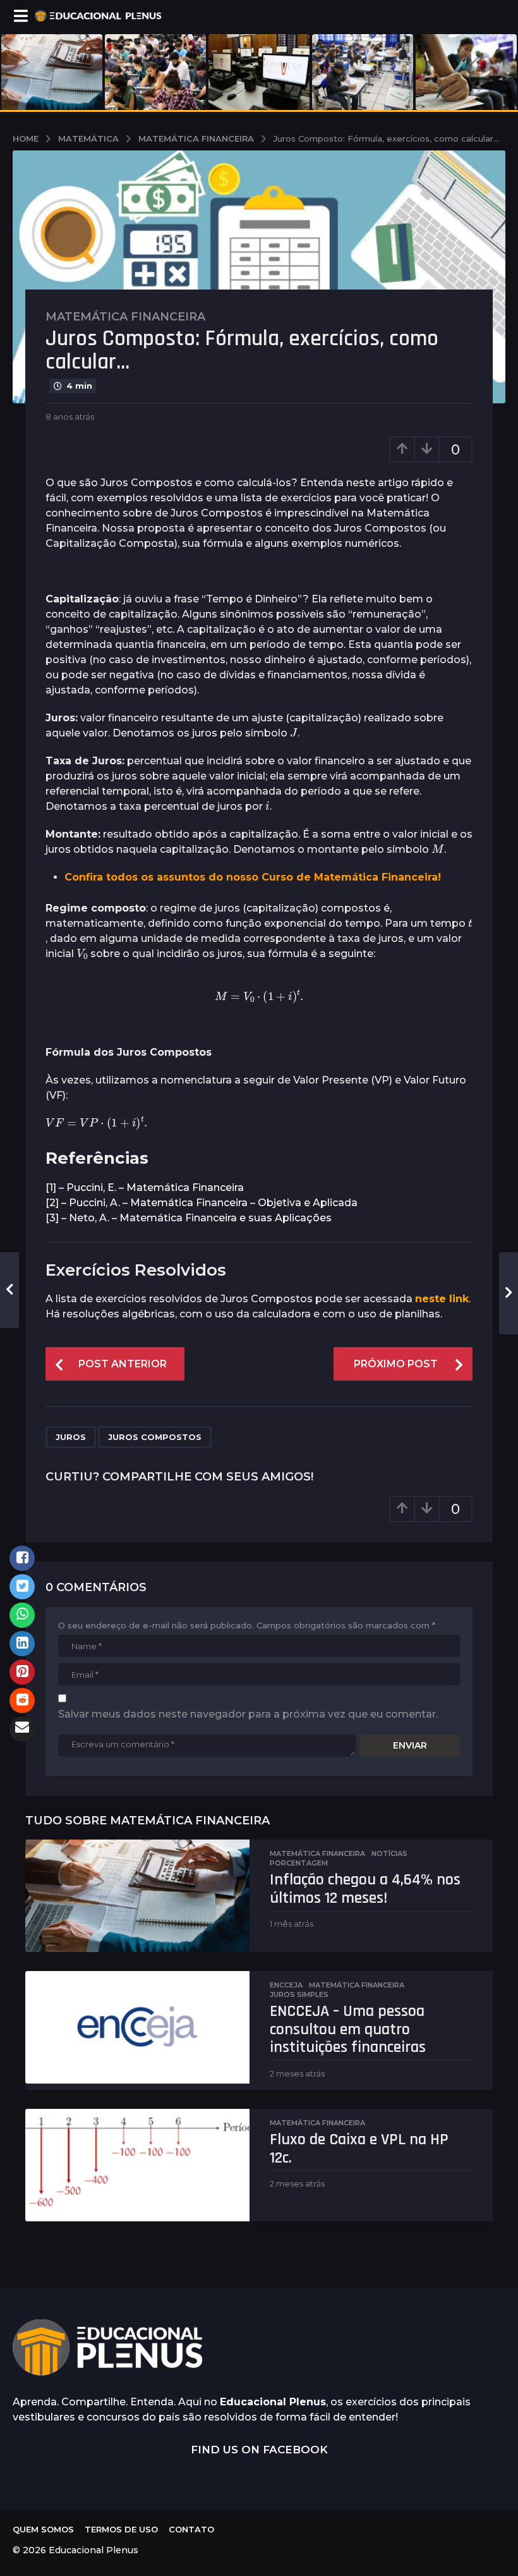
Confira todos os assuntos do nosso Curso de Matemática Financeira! (253, 877)
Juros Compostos (155, 1437)
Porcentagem (299, 1863)
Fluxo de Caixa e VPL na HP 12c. (359, 2149)
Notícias (389, 1853)
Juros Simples (299, 1994)
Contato (191, 2529)
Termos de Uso (121, 2529)
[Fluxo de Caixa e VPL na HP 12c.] (137, 2165)
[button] (21, 16)
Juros (71, 1437)
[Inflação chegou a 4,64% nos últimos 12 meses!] (137, 1896)
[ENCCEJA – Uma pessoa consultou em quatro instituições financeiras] (137, 2027)
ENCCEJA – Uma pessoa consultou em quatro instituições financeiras (348, 2029)
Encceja (286, 1985)
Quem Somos (43, 2529)
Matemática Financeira (125, 317)
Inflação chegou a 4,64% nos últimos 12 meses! (365, 1889)
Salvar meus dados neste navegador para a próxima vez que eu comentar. (248, 1714)
